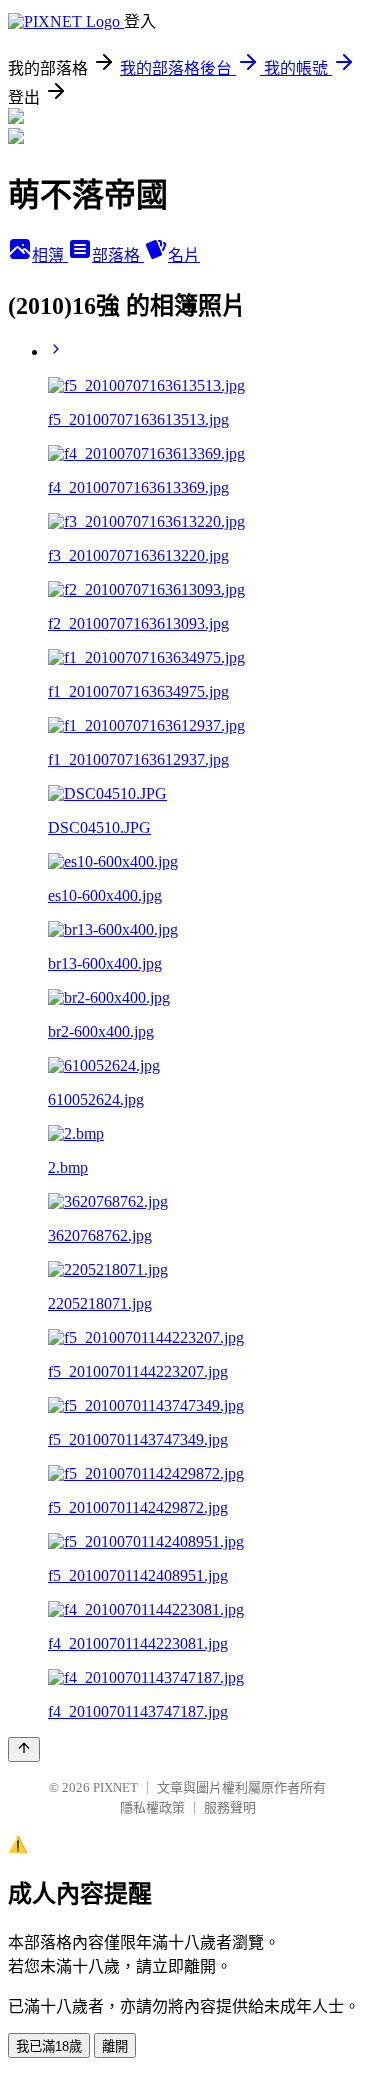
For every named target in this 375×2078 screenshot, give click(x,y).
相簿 (50, 255)
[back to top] (24, 1749)
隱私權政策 (152, 1807)
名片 (184, 255)
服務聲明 (230, 1807)
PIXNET (115, 1787)
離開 (115, 2046)
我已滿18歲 (49, 2046)
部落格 (118, 255)
